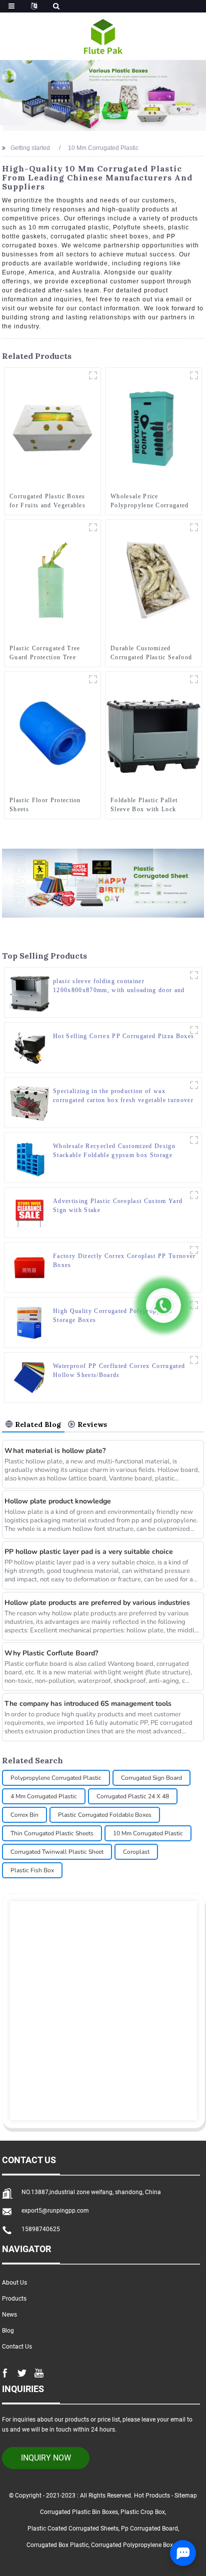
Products (14, 2299)
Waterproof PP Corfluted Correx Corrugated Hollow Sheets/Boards (119, 1370)
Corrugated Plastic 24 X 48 (133, 1796)
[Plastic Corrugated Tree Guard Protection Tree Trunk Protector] (52, 580)
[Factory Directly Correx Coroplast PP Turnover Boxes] (29, 1268)
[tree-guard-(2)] (93, 527)
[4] (194, 679)
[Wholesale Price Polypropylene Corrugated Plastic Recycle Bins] (153, 428)
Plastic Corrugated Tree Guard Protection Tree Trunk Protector (45, 653)
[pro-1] (93, 375)
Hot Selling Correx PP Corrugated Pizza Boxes (123, 1036)
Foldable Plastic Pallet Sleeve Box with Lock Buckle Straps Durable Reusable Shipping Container (144, 805)
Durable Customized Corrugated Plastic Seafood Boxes (151, 653)
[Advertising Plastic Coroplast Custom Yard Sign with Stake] (29, 1213)
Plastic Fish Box (32, 1870)
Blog (8, 2331)
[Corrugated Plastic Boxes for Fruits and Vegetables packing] (52, 428)
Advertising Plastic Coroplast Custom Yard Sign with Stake (118, 1206)
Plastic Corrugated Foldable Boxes (105, 1815)
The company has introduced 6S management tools (88, 1704)
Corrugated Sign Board (151, 1778)
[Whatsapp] (163, 1305)
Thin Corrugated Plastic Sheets (52, 1833)
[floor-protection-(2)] (93, 679)
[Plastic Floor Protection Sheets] (52, 732)
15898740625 (41, 2229)
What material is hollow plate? (55, 1451)
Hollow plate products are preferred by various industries (97, 1603)
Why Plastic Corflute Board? (51, 1653)
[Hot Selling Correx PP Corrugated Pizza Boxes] (29, 1048)
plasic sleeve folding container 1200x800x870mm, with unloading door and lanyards (119, 986)
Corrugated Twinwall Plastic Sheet (57, 1852)
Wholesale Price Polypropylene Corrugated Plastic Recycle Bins (150, 501)
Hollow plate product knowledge (58, 1501)
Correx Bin (24, 1815)
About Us (14, 2283)
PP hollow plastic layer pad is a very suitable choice (89, 1552)
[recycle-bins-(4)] (194, 375)
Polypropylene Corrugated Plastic (56, 1778)
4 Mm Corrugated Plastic (44, 1796)
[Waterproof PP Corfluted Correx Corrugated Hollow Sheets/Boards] (29, 1377)
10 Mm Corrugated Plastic (148, 1833)
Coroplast (136, 1852)
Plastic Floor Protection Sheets (45, 805)
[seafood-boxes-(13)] (194, 527)
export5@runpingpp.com (55, 2211)
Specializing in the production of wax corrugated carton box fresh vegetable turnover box (123, 1096)
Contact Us (17, 2347)
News (9, 2315)
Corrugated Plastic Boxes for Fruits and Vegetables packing (47, 501)
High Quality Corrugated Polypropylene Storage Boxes (113, 1315)
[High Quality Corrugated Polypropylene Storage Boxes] (29, 1322)
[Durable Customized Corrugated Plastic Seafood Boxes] (153, 580)
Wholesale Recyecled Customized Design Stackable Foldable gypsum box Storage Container (114, 1151)
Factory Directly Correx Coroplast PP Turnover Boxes (124, 1261)
